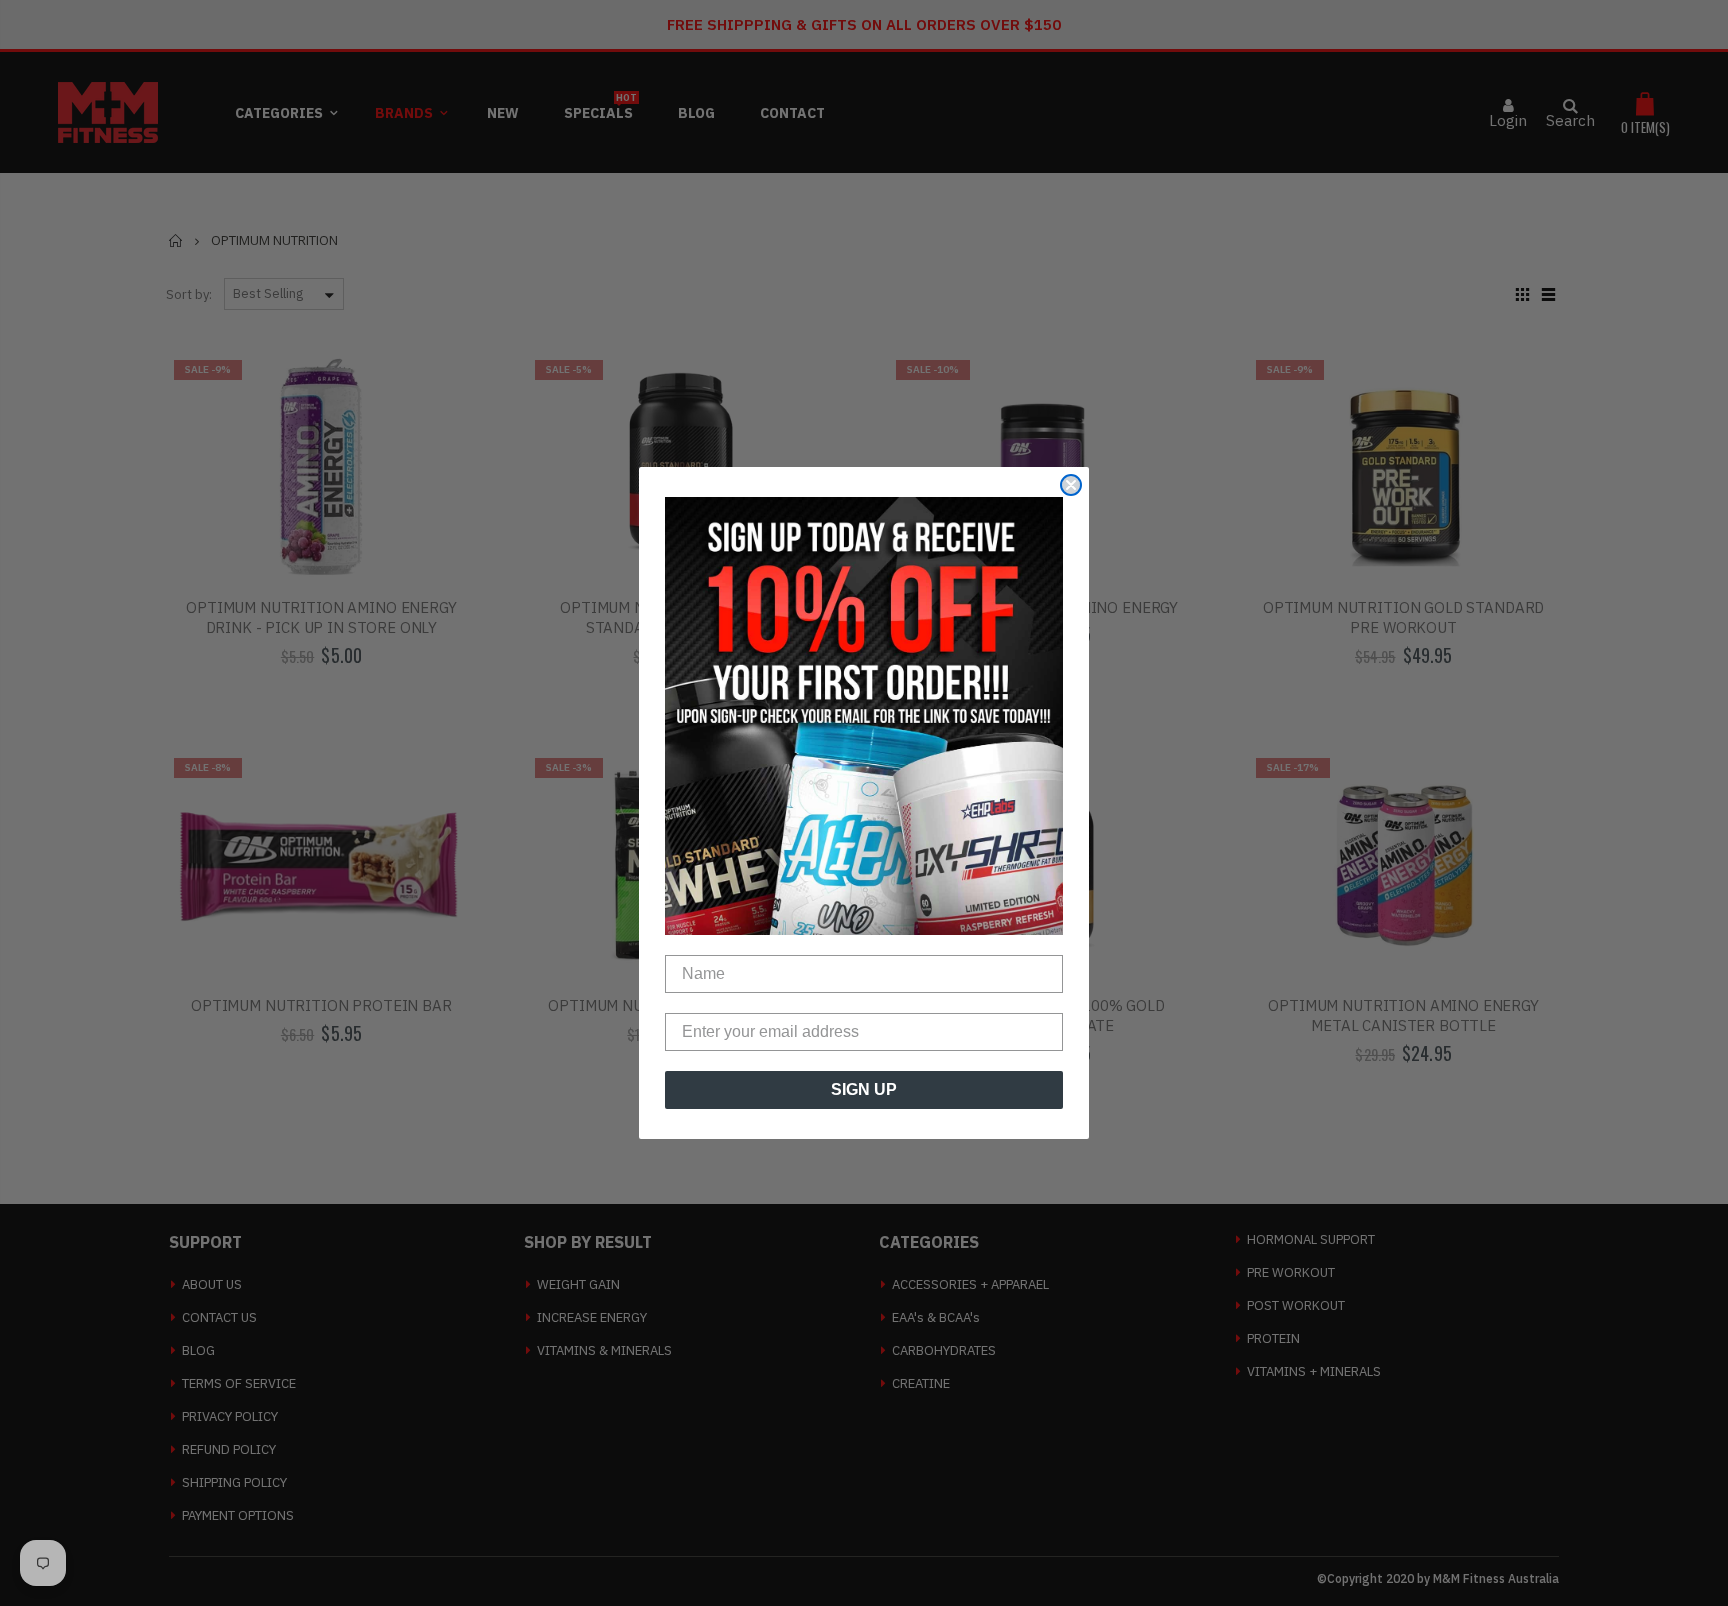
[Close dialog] (1071, 485)
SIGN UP (864, 1089)
